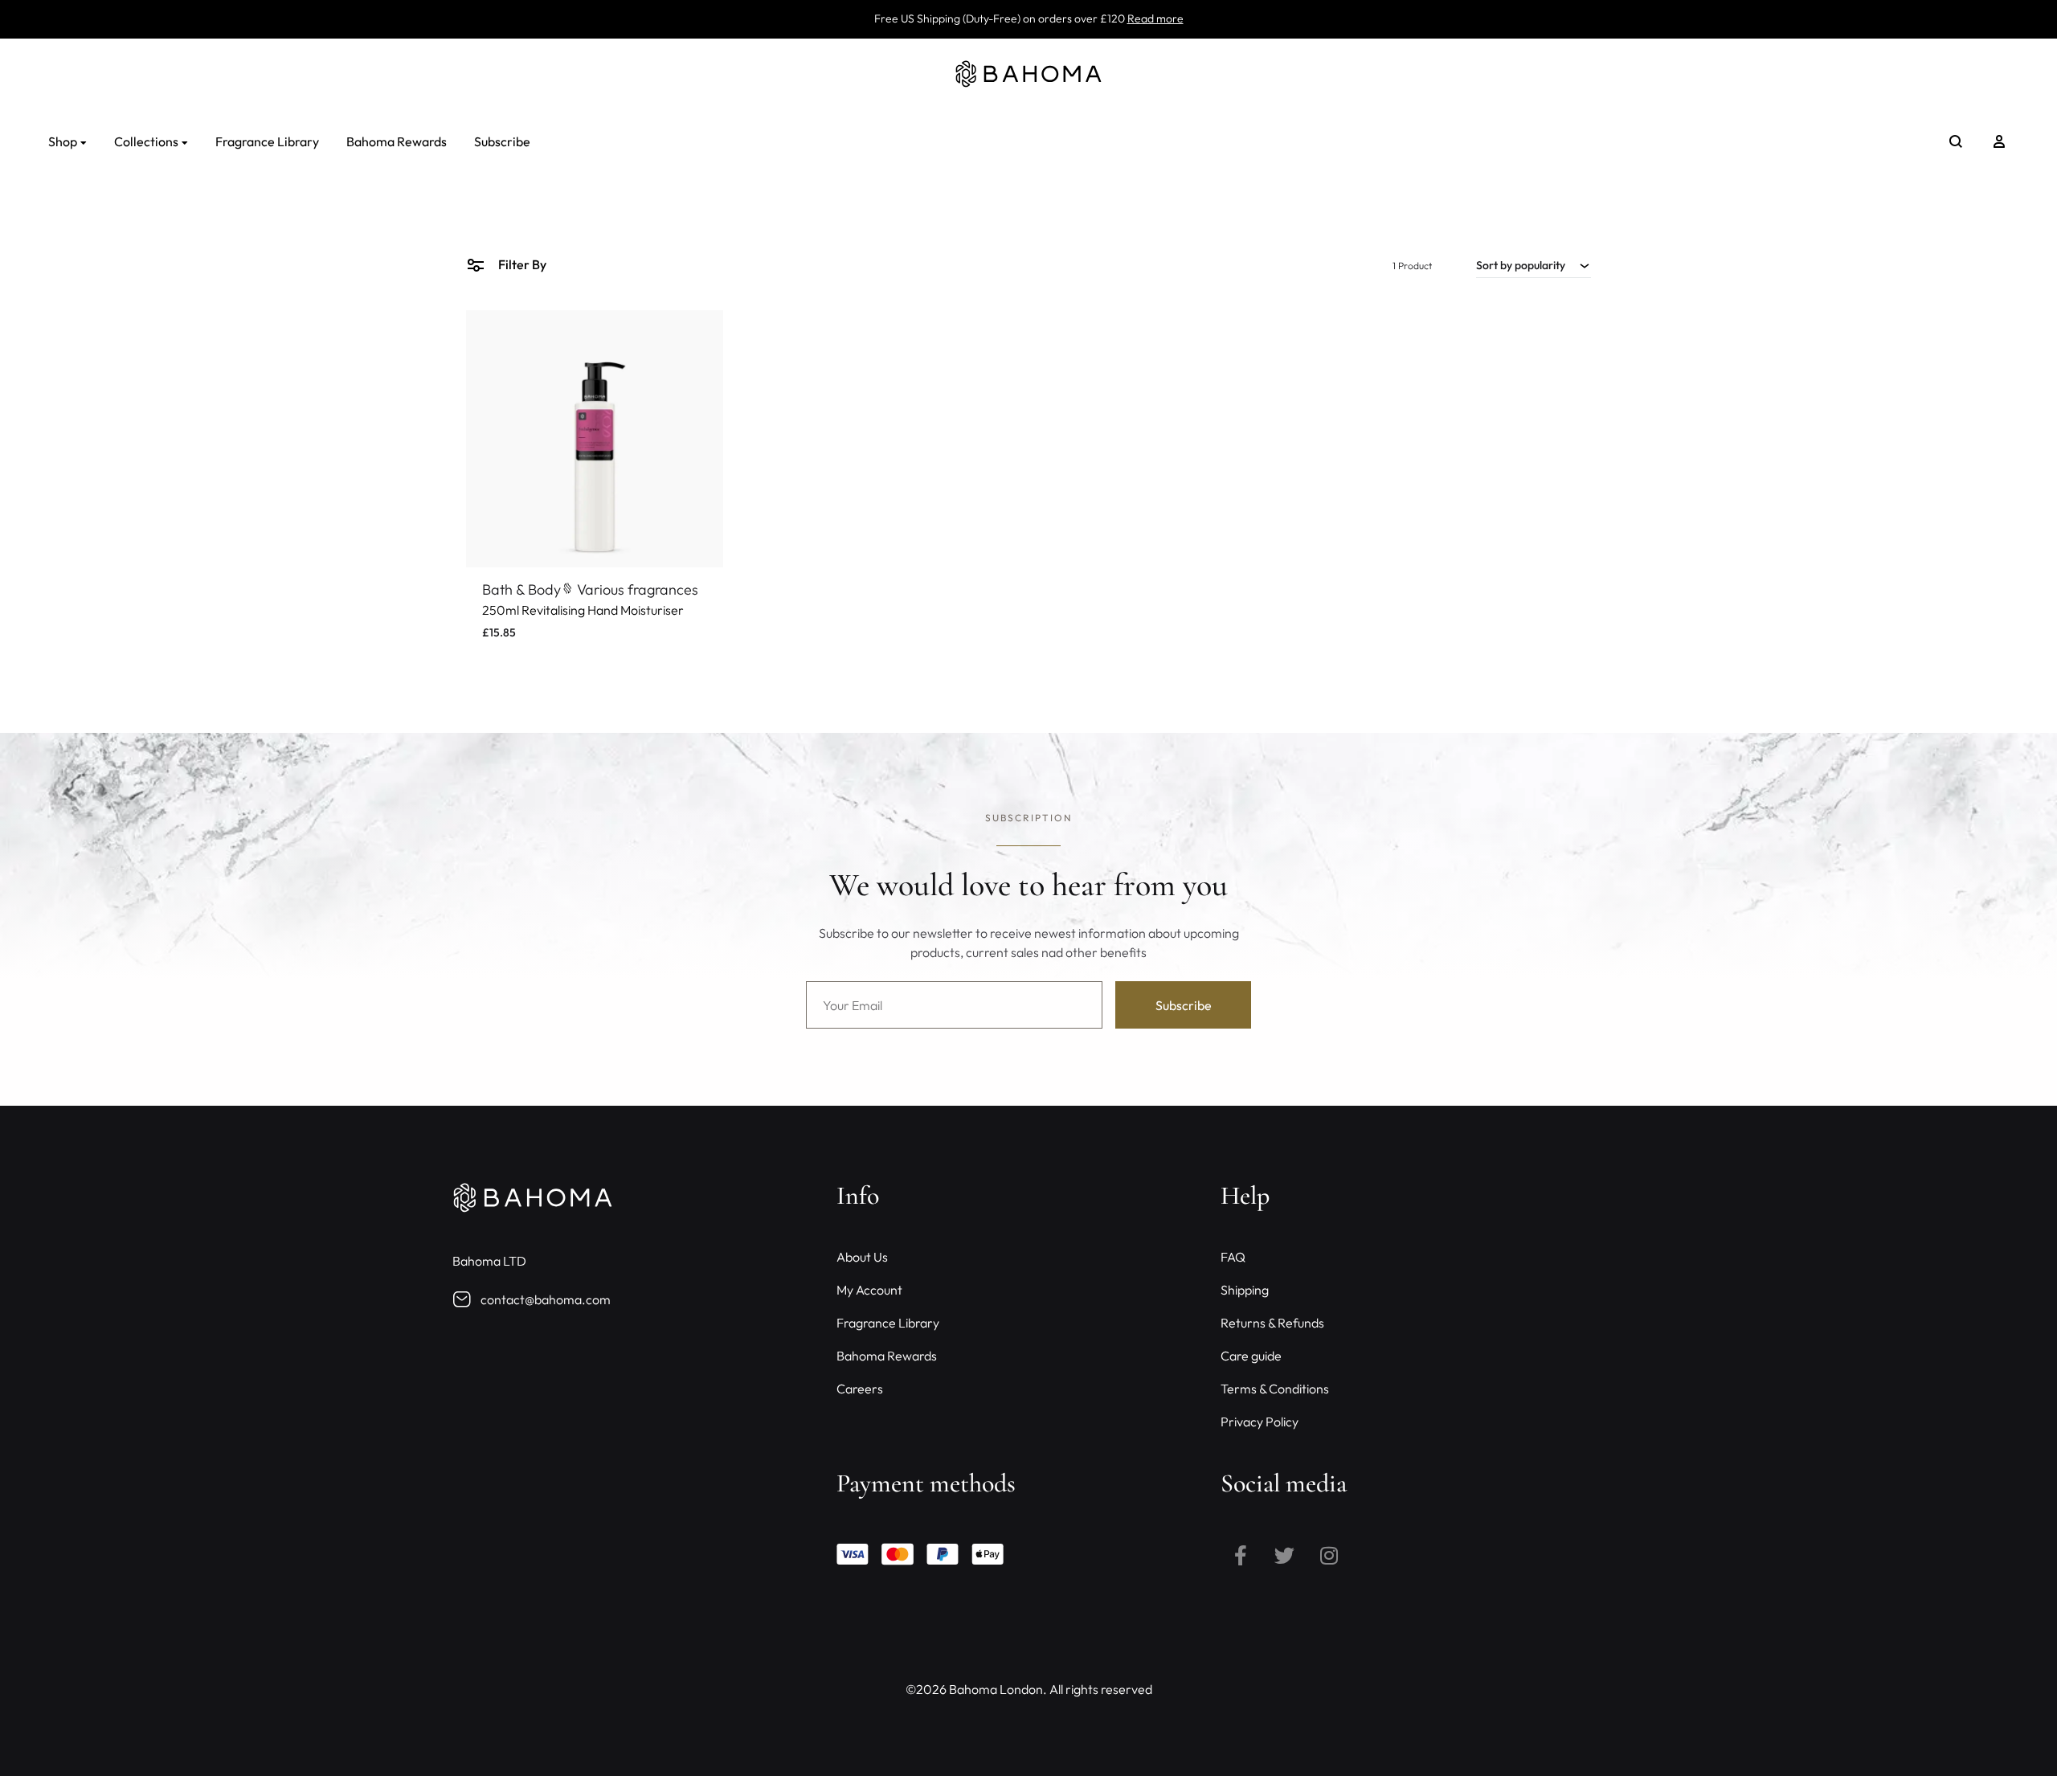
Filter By (521, 264)
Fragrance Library (267, 141)
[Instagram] (1329, 1555)
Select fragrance (537, 651)
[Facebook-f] (1241, 1555)
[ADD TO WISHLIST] (699, 334)
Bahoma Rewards (397, 141)
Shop (63, 141)
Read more (1155, 18)
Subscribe (502, 141)
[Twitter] (1285, 1555)
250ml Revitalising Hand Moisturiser (583, 610)
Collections (146, 141)
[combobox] (1534, 265)
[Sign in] (1999, 141)
